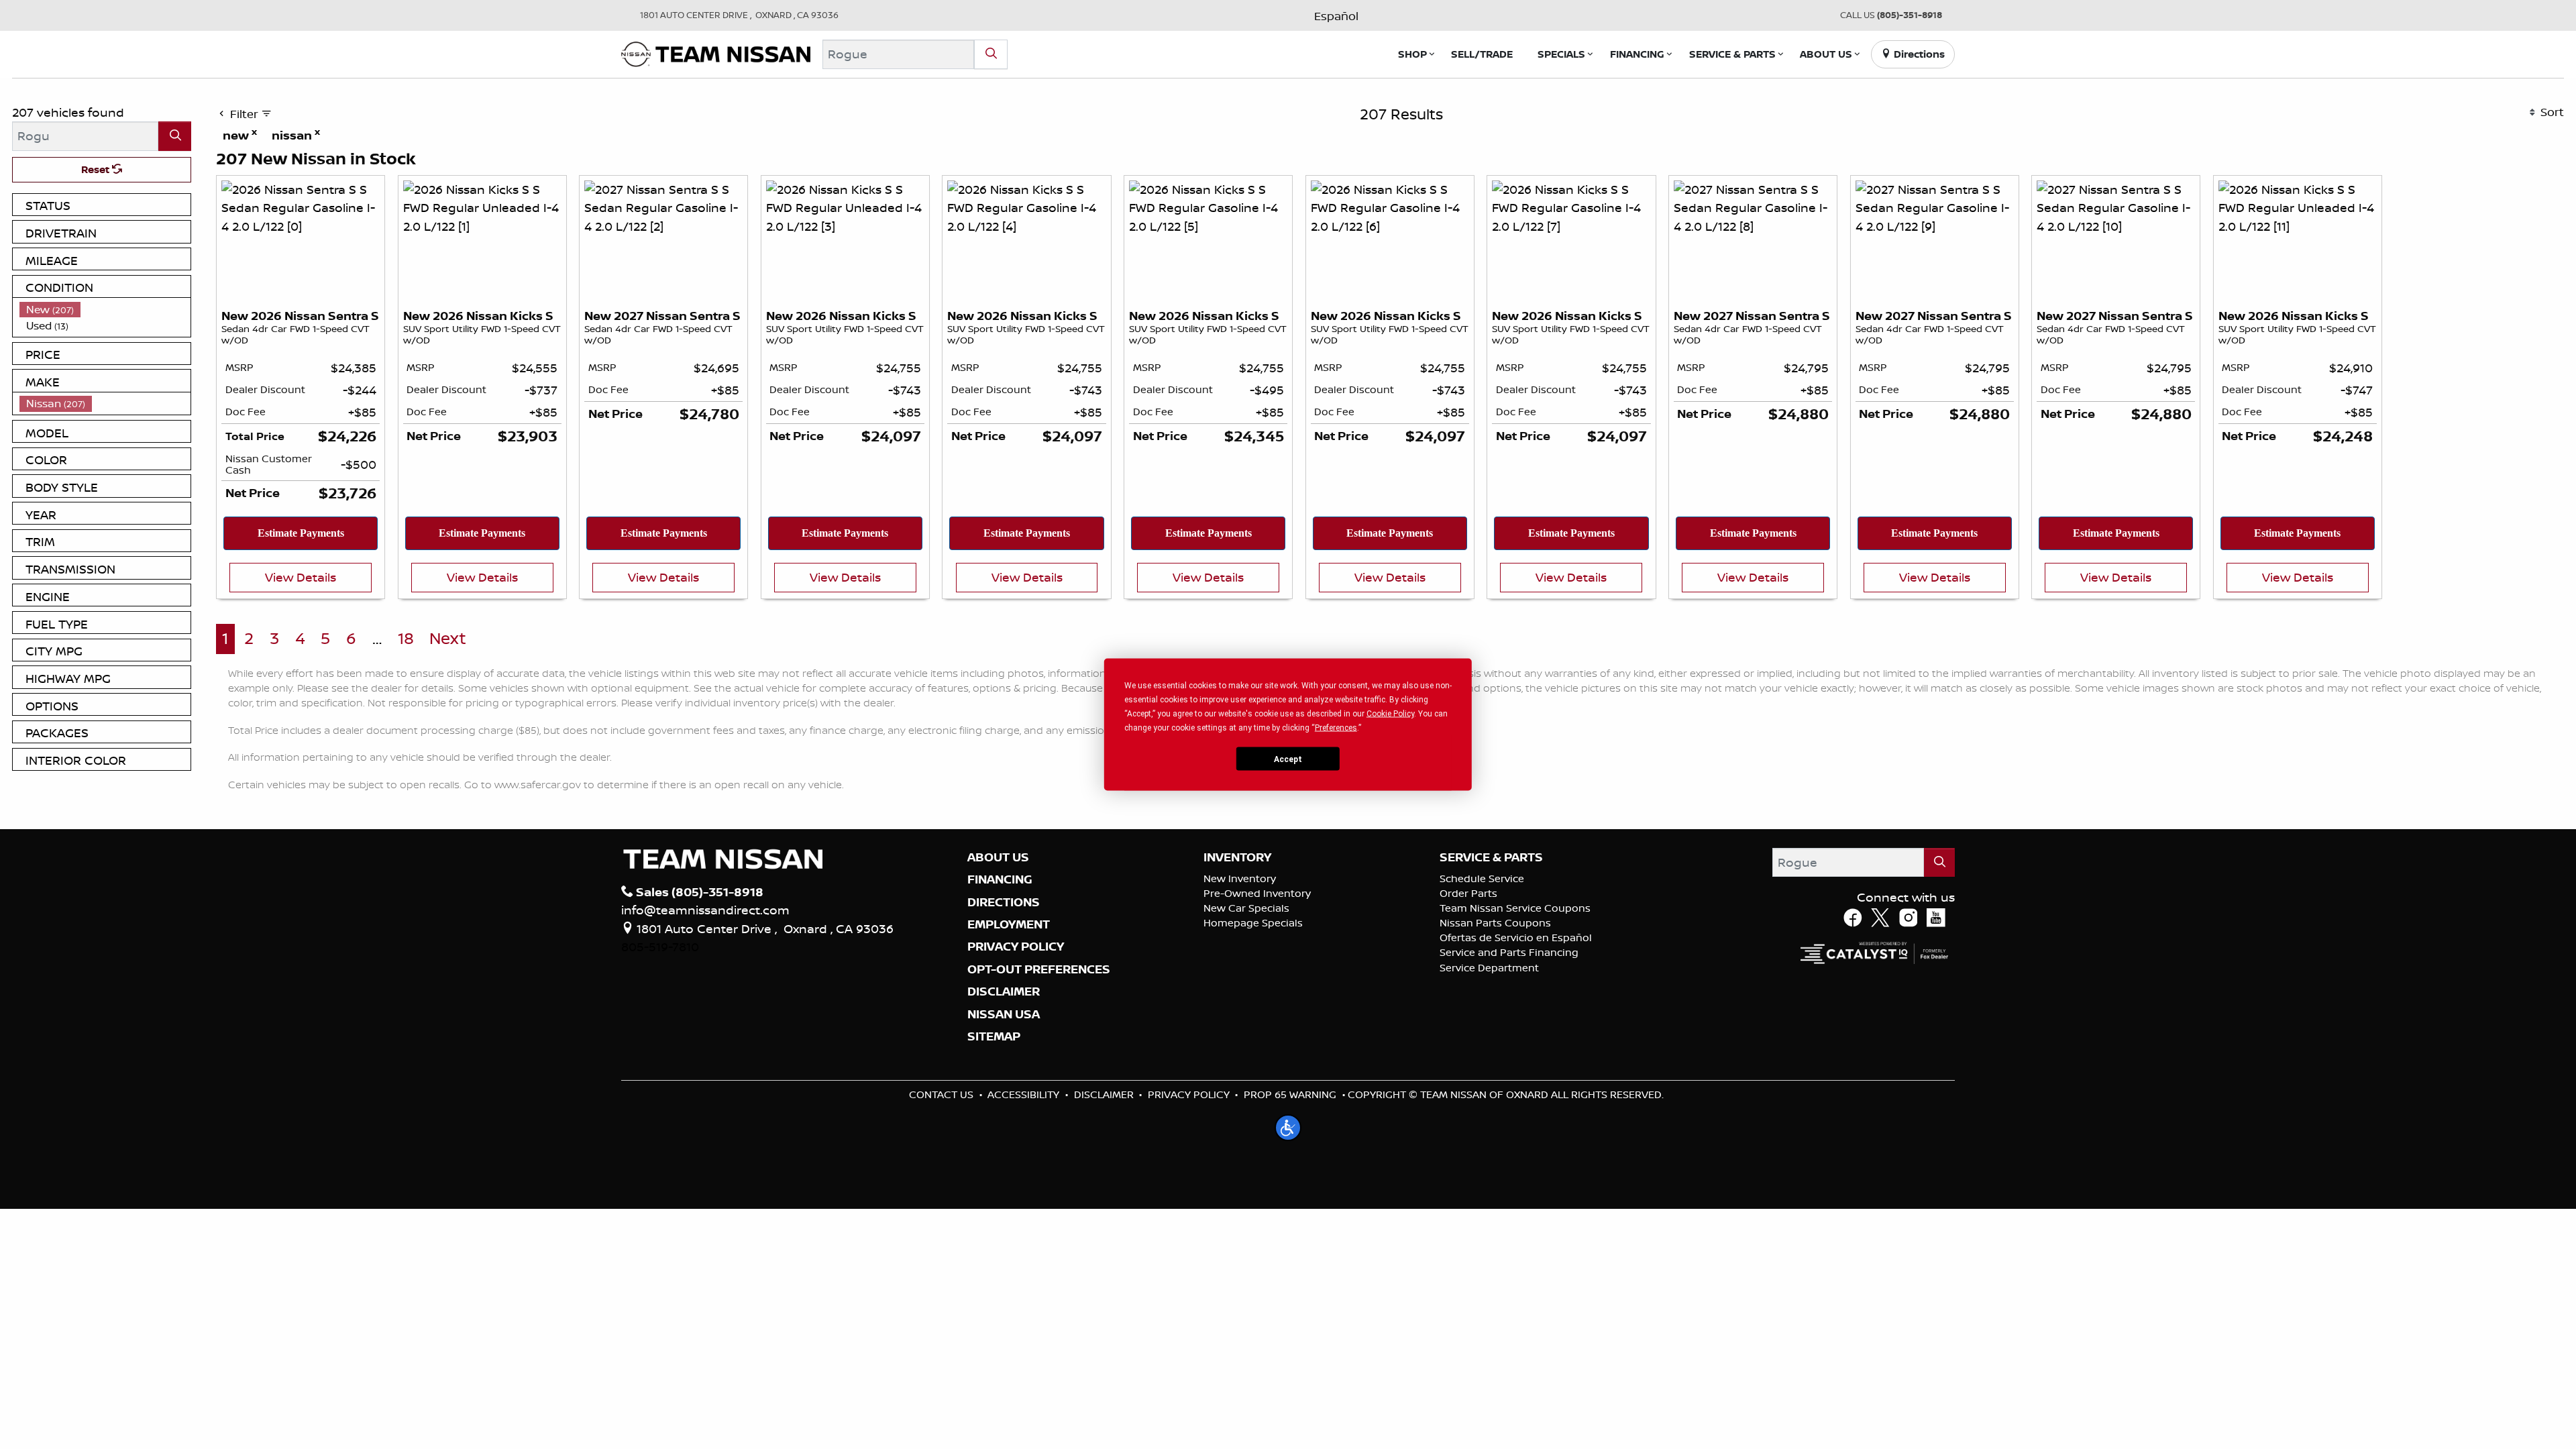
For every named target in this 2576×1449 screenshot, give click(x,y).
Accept (1288, 759)
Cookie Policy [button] (1390, 714)
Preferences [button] (1336, 728)
